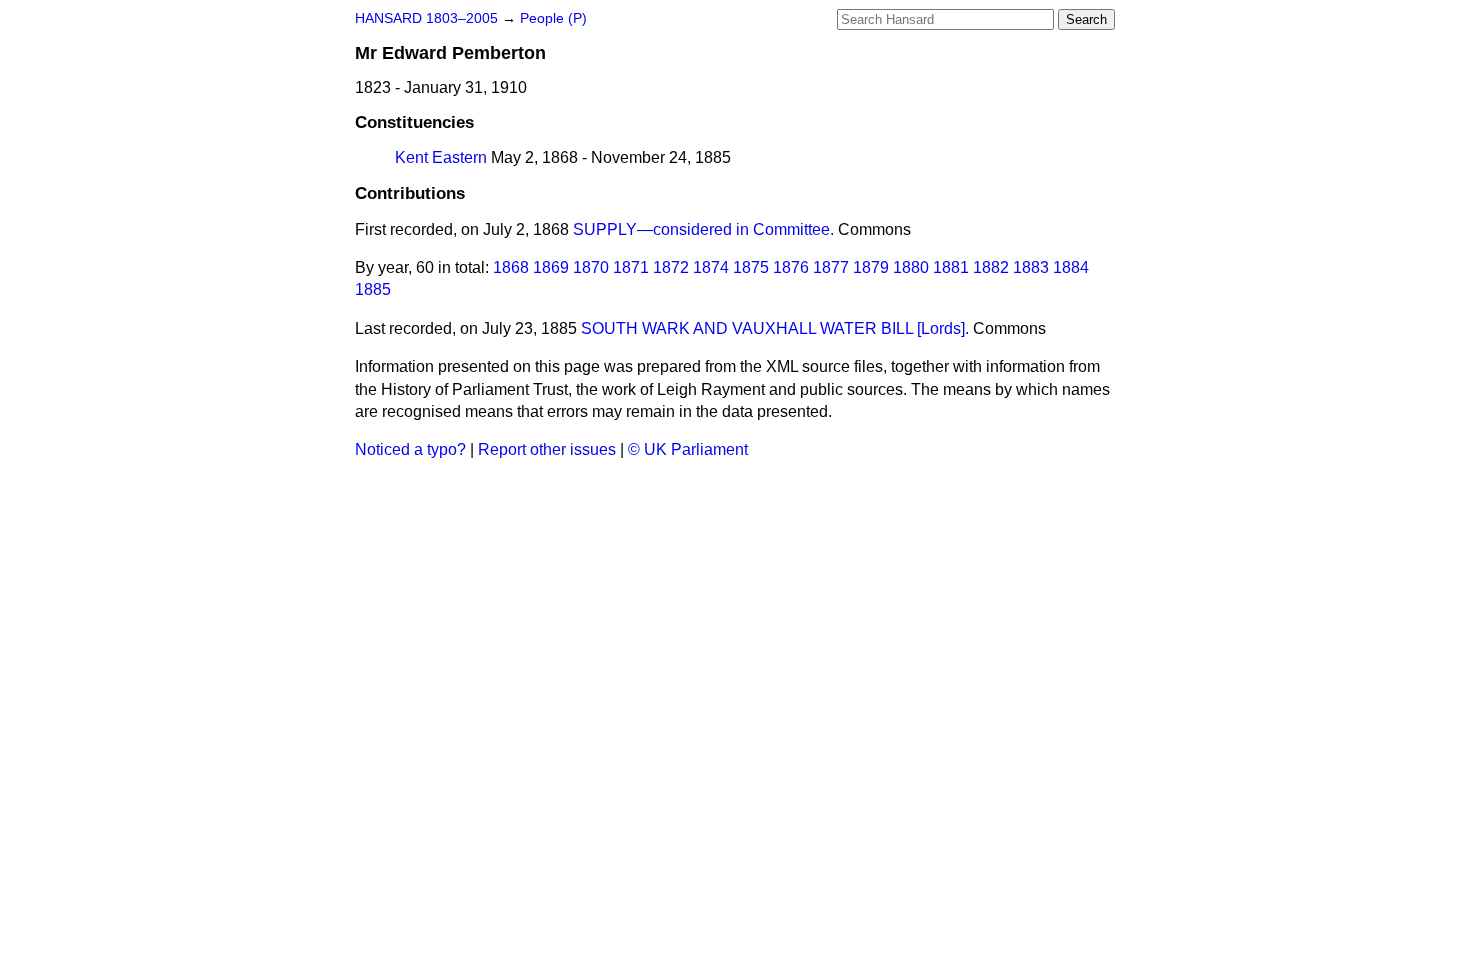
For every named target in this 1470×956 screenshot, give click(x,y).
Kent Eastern (441, 157)
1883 (1031, 267)
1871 (631, 267)
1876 (791, 267)
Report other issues (547, 449)
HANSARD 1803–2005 (426, 18)
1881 (951, 267)
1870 (591, 267)
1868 (511, 267)
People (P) (553, 18)
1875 (751, 267)
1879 (871, 267)
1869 (551, 267)
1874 (711, 267)
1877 (831, 267)
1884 (1071, 267)
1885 (373, 289)
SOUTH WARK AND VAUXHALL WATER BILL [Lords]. (775, 328)
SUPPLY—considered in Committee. (703, 229)
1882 (991, 267)
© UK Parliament (688, 449)
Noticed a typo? (410, 449)
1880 (911, 267)
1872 (671, 267)
